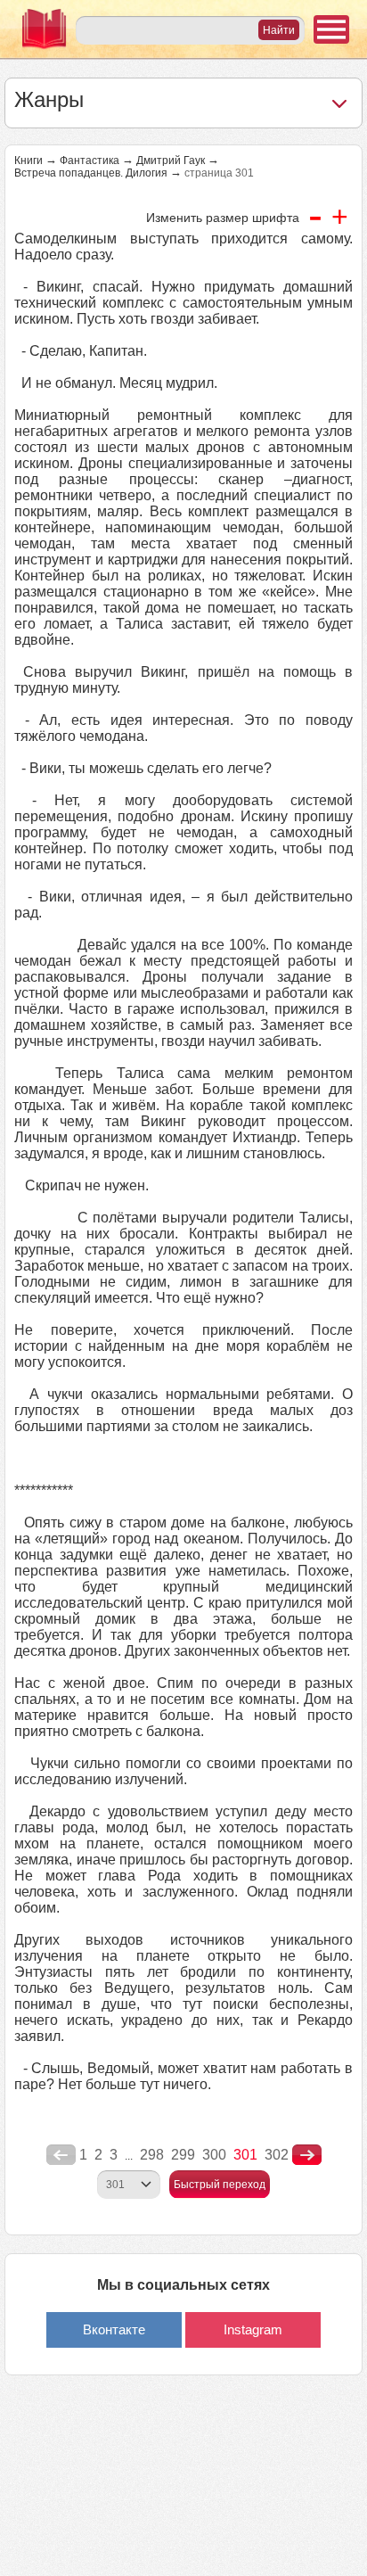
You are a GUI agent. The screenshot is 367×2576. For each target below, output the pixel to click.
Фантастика (90, 160)
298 (152, 2155)
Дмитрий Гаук (171, 160)
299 (183, 2155)
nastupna (307, 2155)
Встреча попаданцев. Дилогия (91, 173)
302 (277, 2155)
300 (214, 2155)
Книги (29, 160)
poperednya (61, 2155)
